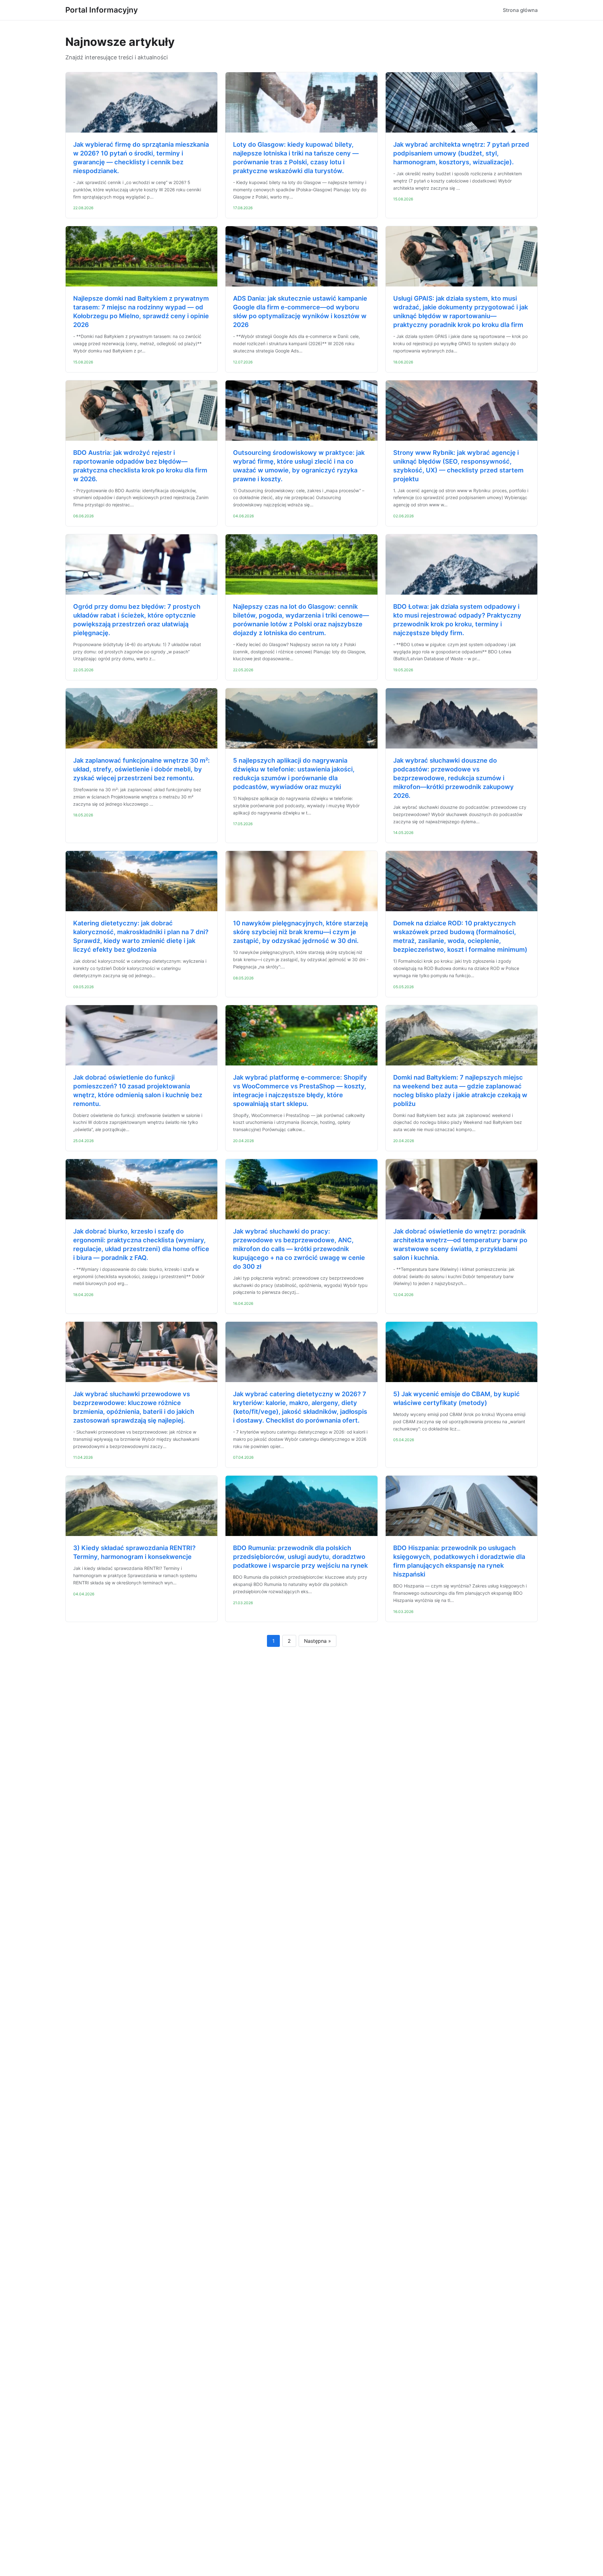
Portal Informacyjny (102, 10)
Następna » (318, 1641)
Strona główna (520, 10)
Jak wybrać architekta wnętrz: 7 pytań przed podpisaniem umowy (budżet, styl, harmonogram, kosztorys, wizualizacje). (461, 153)
